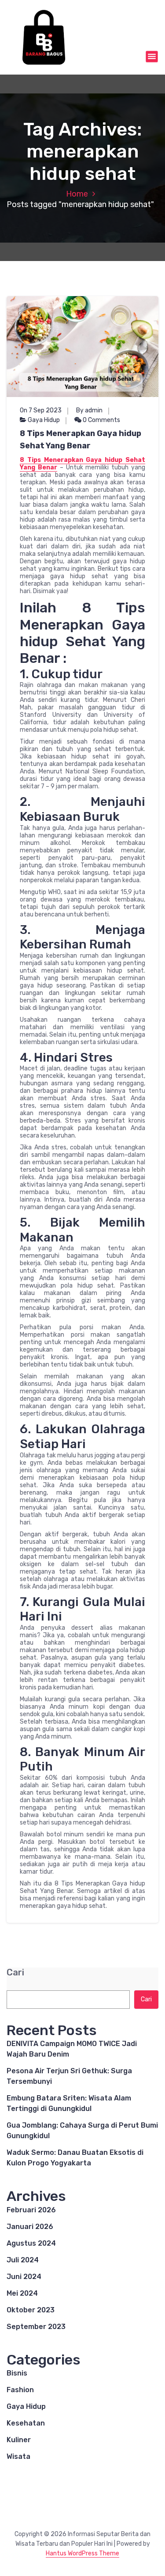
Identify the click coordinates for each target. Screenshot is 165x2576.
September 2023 (36, 2327)
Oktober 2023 (31, 2310)
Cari (15, 1973)
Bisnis (17, 2373)
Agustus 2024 (31, 2243)
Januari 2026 (30, 2227)
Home (77, 194)
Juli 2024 (23, 2260)
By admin (89, 410)
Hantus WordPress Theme (82, 2553)
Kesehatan (26, 2423)
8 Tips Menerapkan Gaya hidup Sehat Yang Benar (81, 440)
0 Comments (101, 420)
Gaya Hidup (44, 420)
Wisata (18, 2456)
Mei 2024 (22, 2293)
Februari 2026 (31, 2210)
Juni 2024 (24, 2277)
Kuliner (19, 2440)
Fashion (20, 2390)
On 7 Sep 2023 (41, 410)
